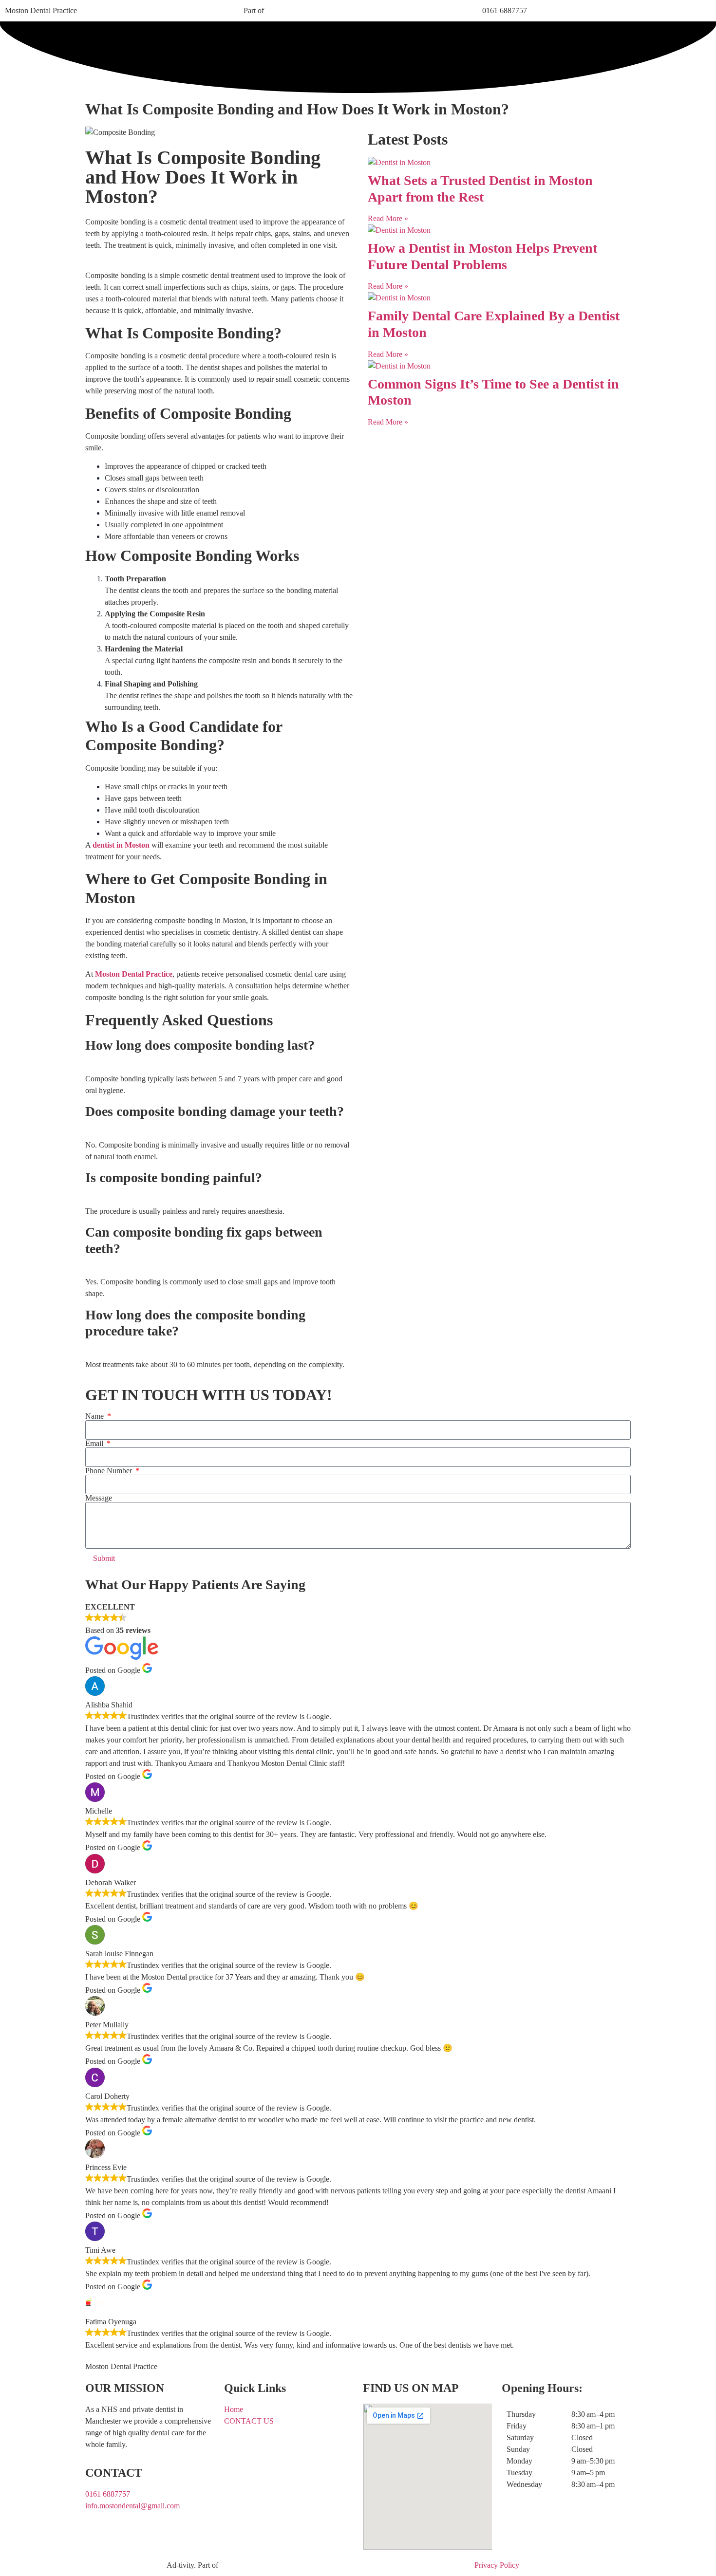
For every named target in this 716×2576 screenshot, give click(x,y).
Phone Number (110, 1471)
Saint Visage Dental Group (307, 10)
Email (95, 1444)
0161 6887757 (505, 10)
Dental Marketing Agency (125, 2565)
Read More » (388, 218)
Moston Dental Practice (41, 10)
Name (95, 1416)
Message (99, 1498)
